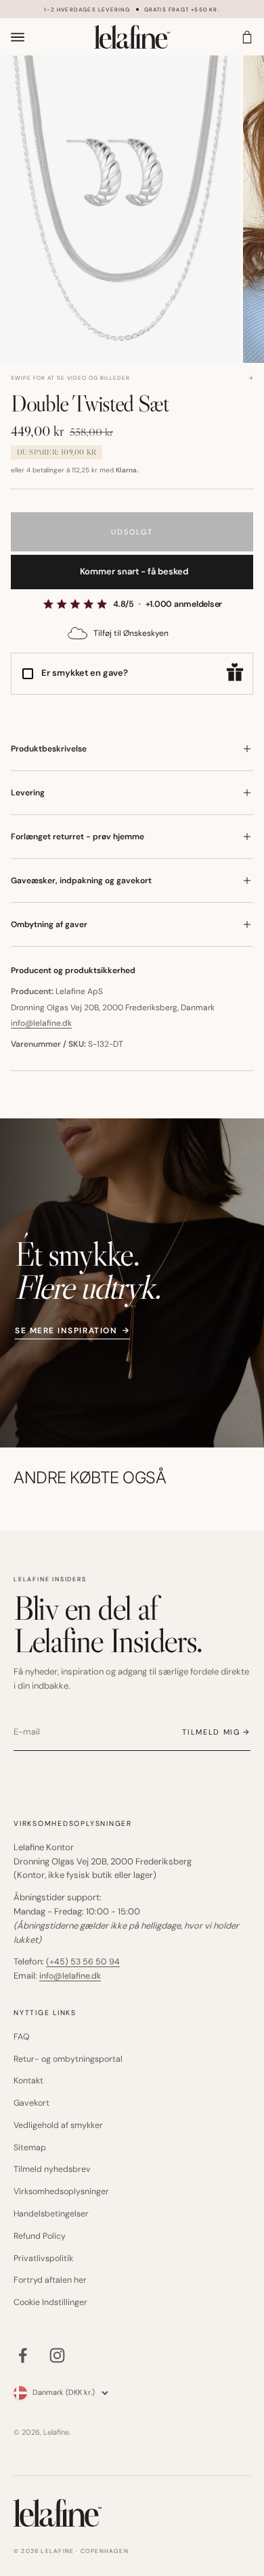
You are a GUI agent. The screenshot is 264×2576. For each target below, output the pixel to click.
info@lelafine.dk (41, 1023)
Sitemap (30, 2148)
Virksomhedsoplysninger (61, 2191)
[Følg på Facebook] (23, 2355)
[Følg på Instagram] (57, 2355)
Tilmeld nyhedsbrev (52, 2169)
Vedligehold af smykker (58, 2125)
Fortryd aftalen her (50, 2280)
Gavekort (31, 2103)
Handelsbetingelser (51, 2214)
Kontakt (28, 2081)
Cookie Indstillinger (50, 2302)
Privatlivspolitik (43, 2258)
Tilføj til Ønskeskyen (131, 633)
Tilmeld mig (211, 1732)
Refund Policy (40, 2236)
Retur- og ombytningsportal (68, 2059)
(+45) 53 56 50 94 (83, 1962)
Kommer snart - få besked (134, 571)
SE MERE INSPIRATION (72, 1331)
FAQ (22, 2037)
